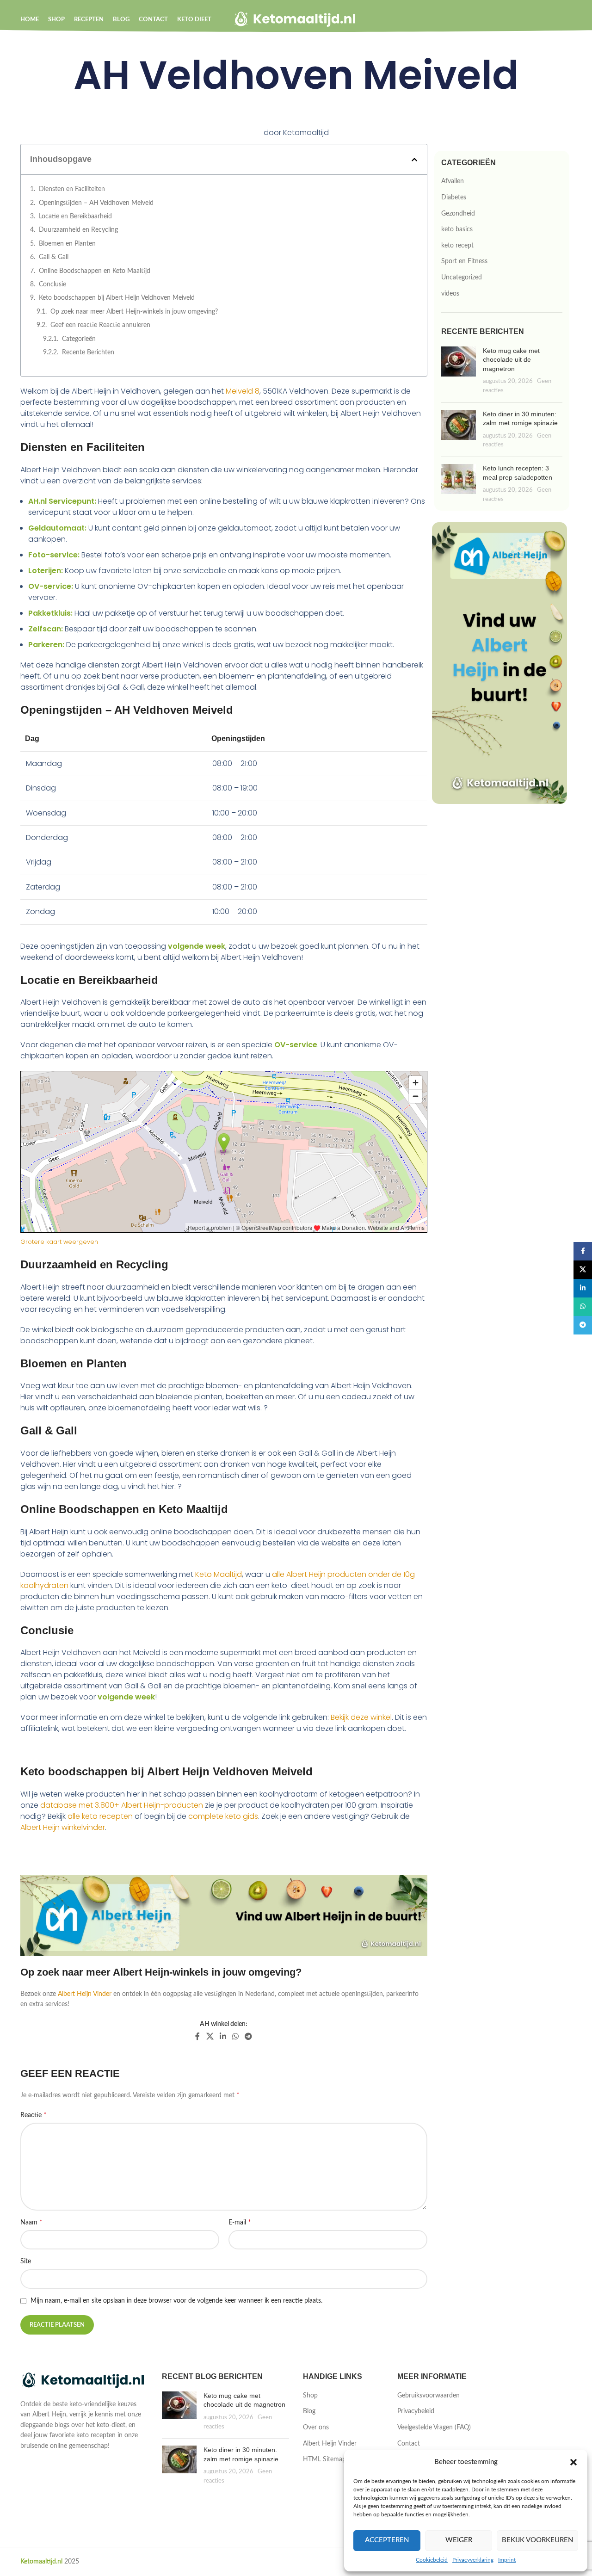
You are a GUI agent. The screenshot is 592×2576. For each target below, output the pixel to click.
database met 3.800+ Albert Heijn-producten (122, 1805)
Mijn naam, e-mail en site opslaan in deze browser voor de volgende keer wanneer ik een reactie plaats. (176, 2301)
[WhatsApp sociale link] (235, 2036)
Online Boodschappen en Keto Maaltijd (95, 271)
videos (450, 294)
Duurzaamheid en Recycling (78, 230)
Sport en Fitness (464, 261)
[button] (573, 2462)
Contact (409, 2444)
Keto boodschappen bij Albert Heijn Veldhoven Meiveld (117, 298)
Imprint (507, 2560)
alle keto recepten (100, 1816)
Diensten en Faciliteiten (72, 189)
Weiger (459, 2540)
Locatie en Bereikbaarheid (75, 216)
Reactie (34, 2115)
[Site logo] (296, 19)
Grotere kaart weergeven (59, 1242)
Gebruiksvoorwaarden (429, 2396)
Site (26, 2261)
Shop (310, 2396)
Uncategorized (462, 278)
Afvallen (453, 181)
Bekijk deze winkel (361, 1717)
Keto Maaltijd (219, 1574)
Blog (309, 2411)
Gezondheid (458, 214)
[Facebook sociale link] (198, 2036)
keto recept (457, 246)
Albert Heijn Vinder (85, 1994)
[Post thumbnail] (459, 371)
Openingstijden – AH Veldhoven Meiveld (96, 203)
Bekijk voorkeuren (537, 2540)
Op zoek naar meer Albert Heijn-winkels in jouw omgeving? (134, 312)
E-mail (240, 2222)
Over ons (316, 2428)
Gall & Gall (54, 257)
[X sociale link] (210, 2036)
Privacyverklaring (473, 2560)
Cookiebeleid (432, 2560)
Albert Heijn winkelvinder (63, 1827)
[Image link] (84, 2381)
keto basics (457, 229)
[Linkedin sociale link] (223, 2036)
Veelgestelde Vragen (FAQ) (434, 2428)
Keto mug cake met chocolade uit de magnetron (511, 360)
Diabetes (454, 198)
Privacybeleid (416, 2411)
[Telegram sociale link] (249, 2036)
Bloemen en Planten (67, 244)
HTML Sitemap (324, 2459)
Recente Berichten (88, 352)
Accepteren (387, 2540)
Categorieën (79, 339)
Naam (31, 2222)
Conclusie (52, 284)
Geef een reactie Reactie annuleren (100, 325)
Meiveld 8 (243, 391)
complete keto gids (223, 1816)
